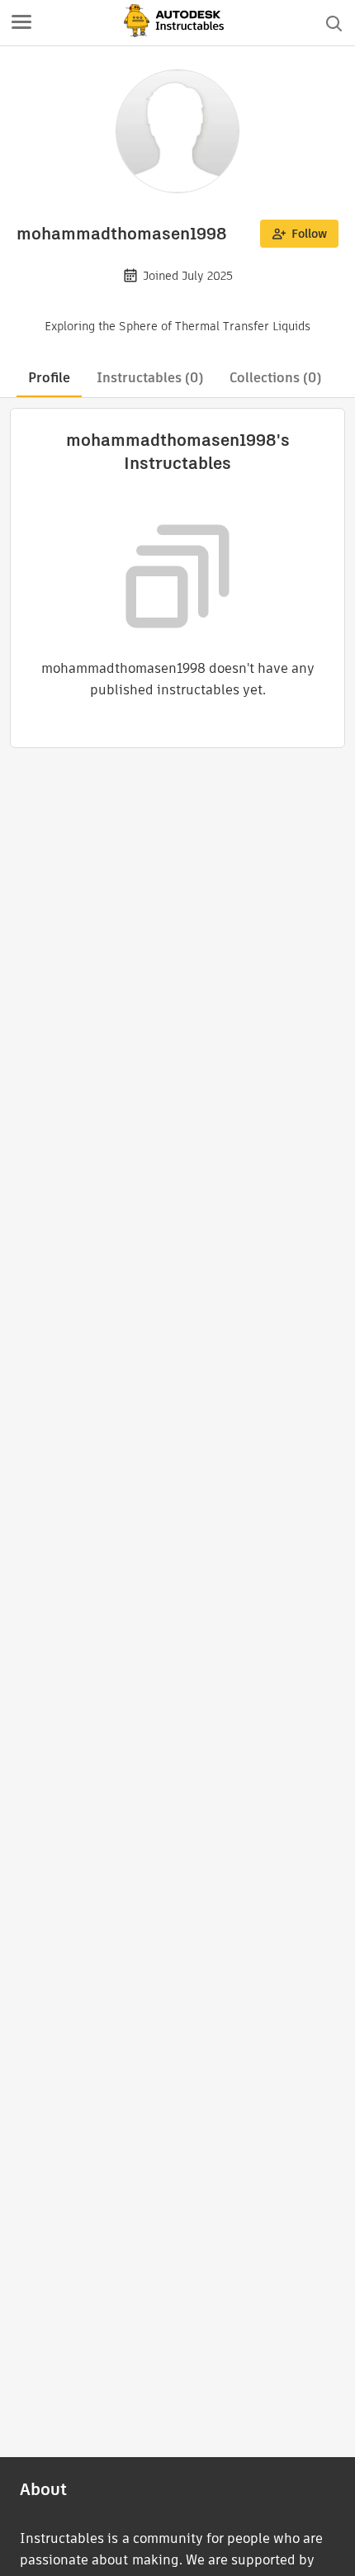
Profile (49, 378)
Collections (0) (275, 378)
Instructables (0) (150, 378)
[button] (21, 23)
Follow (309, 234)
